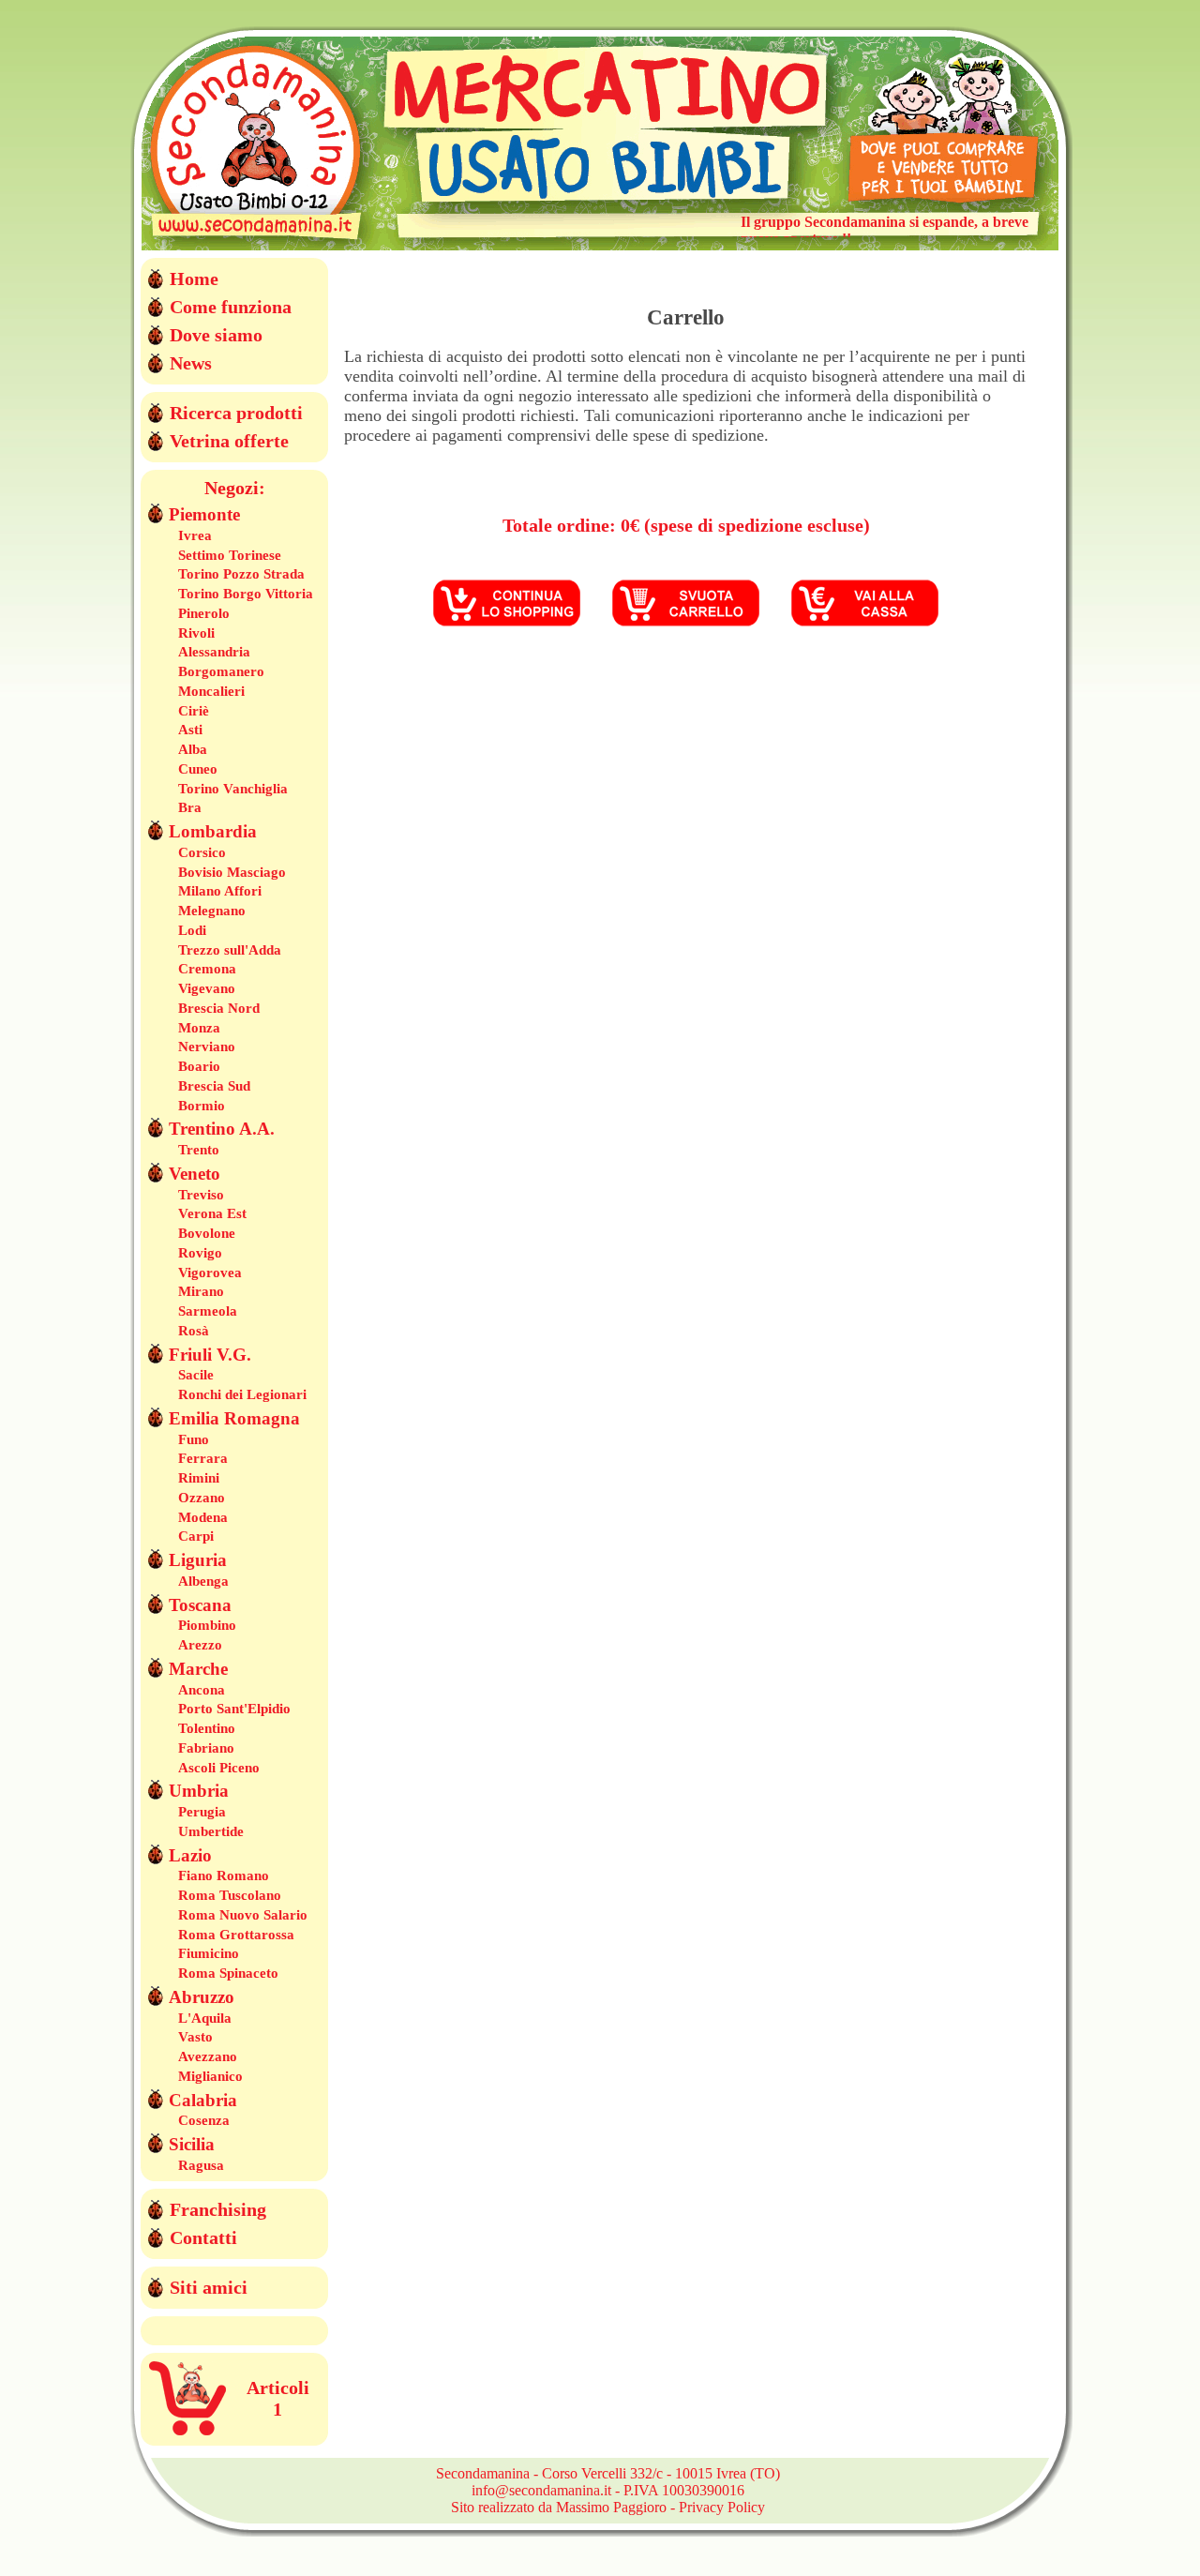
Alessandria (214, 652)
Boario (199, 1066)
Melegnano (212, 911)
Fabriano (206, 1748)
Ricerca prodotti (236, 413)
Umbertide (211, 1831)
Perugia (202, 1812)
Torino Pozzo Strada (241, 574)
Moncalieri (211, 691)
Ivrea (195, 535)
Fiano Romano (224, 1876)
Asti (190, 730)
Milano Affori (220, 891)
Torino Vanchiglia (233, 789)
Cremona (207, 969)
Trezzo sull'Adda (230, 950)
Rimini (199, 1478)
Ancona (202, 1690)
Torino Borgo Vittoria (246, 594)
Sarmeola (208, 1311)
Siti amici (209, 2287)
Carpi (196, 1536)
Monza (199, 1028)
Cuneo (198, 769)
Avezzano (208, 2056)
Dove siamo (216, 335)
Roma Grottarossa (236, 1935)
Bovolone (207, 1233)
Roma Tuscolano (230, 1895)
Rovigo (200, 1253)
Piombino (207, 1625)
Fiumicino (209, 1953)
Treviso (201, 1195)
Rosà (194, 1331)
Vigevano (207, 988)
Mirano (201, 1291)
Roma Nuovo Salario (243, 1915)
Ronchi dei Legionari (242, 1394)
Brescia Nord (219, 1008)
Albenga (203, 1581)
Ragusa (201, 2165)
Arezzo (200, 1645)
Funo (194, 1439)
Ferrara (203, 1458)
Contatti (203, 2237)
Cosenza (204, 2120)
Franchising (218, 2209)
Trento (199, 1150)
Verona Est (212, 1213)
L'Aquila (205, 2018)
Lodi (192, 930)
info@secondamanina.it (541, 2490)
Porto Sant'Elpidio (234, 1709)
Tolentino (207, 1728)
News (191, 363)
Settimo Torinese (230, 555)
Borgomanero (221, 671)
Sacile (196, 1375)
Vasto (195, 2037)
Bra (190, 807)
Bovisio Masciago (232, 872)
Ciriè (194, 711)
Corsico (202, 852)
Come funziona (231, 307)
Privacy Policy (722, 2507)
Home (194, 279)
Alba (193, 749)
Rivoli (196, 633)
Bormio (202, 1106)
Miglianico (210, 2076)
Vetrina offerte (229, 441)
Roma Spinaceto (228, 1973)
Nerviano (207, 1047)
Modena (203, 1517)
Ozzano (202, 1498)
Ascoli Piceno (219, 1768)
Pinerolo (204, 613)
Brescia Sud (214, 1086)
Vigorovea (210, 1273)
